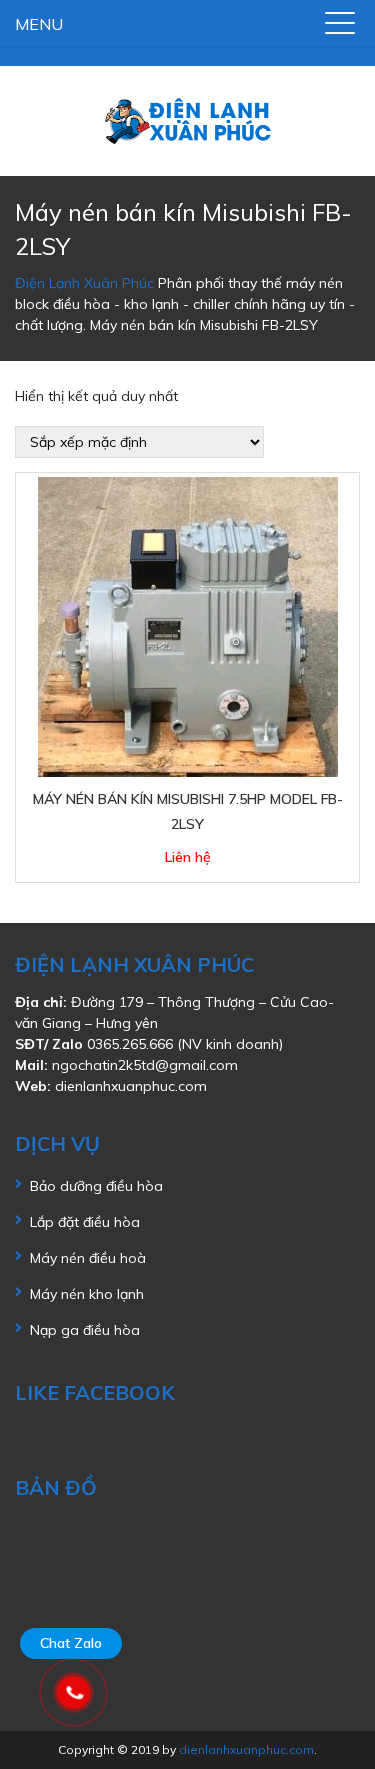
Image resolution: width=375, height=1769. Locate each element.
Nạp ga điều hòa (85, 1330)
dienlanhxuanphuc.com (131, 1086)
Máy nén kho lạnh (87, 1294)
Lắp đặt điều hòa (85, 1222)
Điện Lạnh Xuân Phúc (84, 283)
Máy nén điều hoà (88, 1258)
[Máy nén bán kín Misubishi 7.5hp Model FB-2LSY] (188, 626)
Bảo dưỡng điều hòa (96, 1186)
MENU (39, 24)
